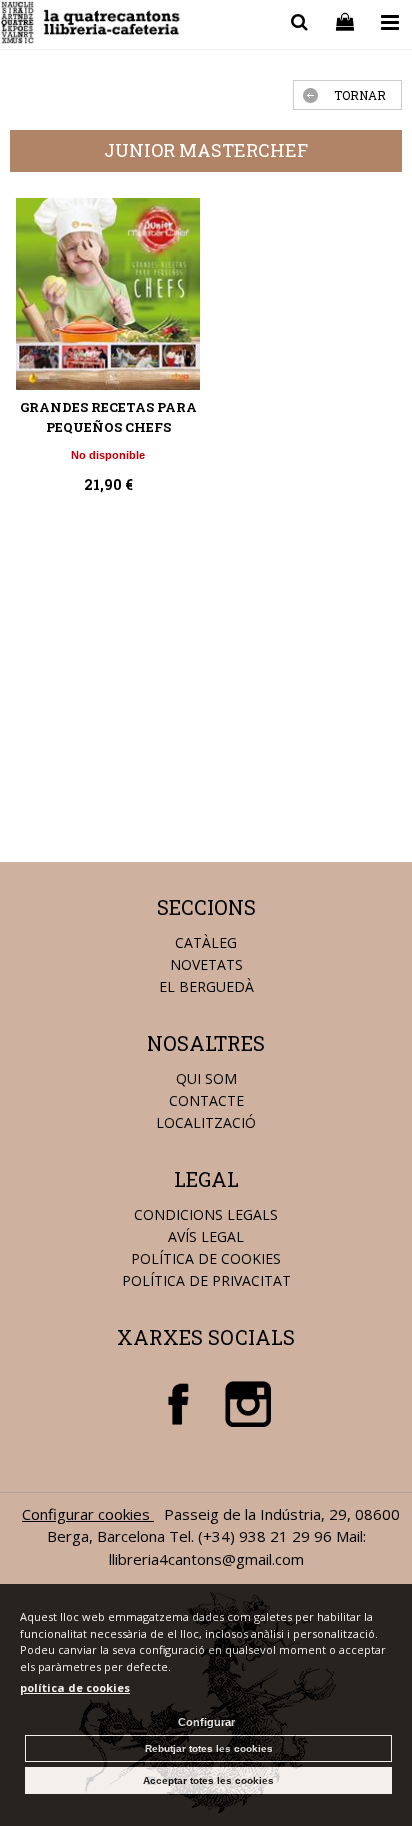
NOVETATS (206, 964)
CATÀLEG (206, 942)
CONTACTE (206, 1100)
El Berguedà (206, 986)
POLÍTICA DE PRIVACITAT (206, 1280)
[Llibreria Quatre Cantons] (91, 25)
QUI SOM (206, 1078)
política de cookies (75, 1687)
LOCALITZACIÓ (206, 1122)
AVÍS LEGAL (206, 1236)
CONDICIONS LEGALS (206, 1214)
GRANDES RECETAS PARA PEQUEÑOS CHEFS (108, 417)
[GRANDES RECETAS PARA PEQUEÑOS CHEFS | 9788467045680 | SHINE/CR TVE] (108, 294)
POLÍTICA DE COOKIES (206, 1258)
